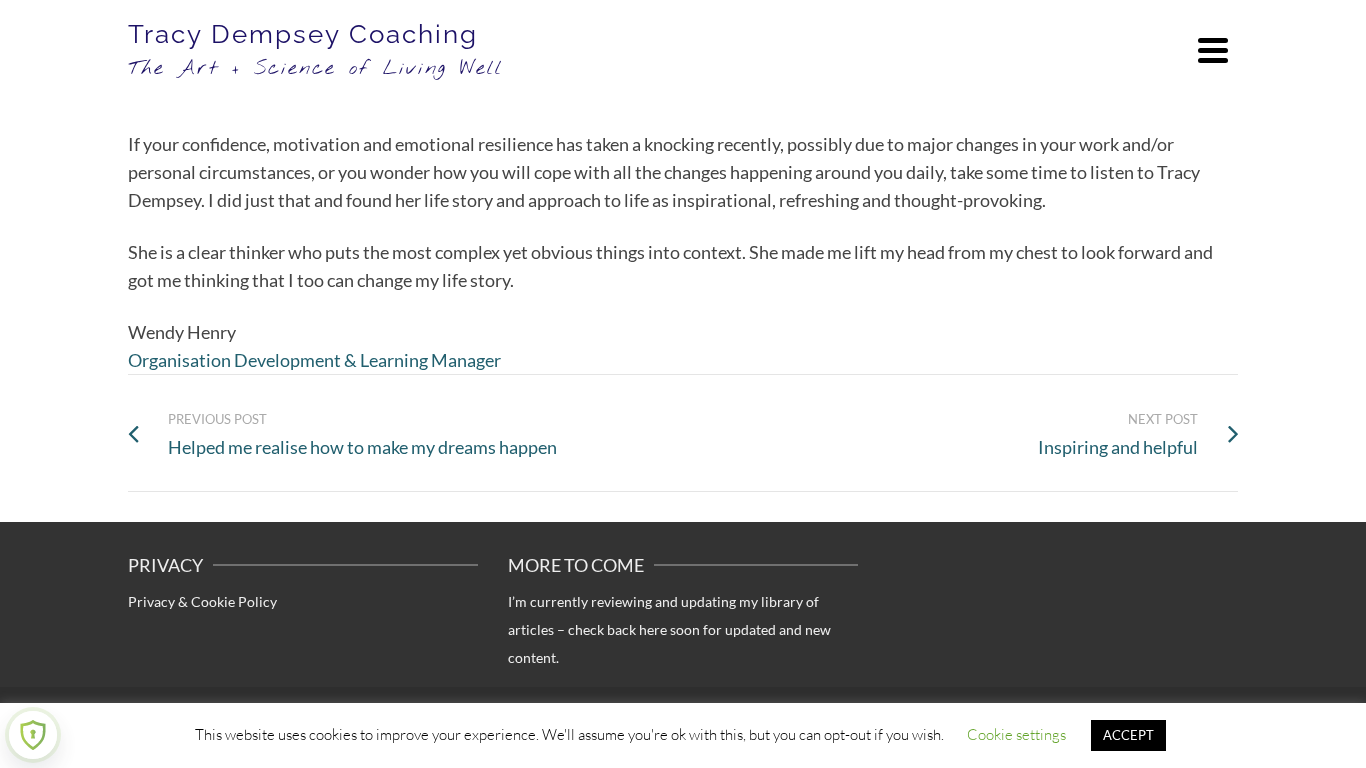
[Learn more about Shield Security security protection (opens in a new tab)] (33, 735)
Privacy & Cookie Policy (202, 601)
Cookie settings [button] (1016, 734)
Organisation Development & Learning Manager (314, 360)
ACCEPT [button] (1128, 735)
